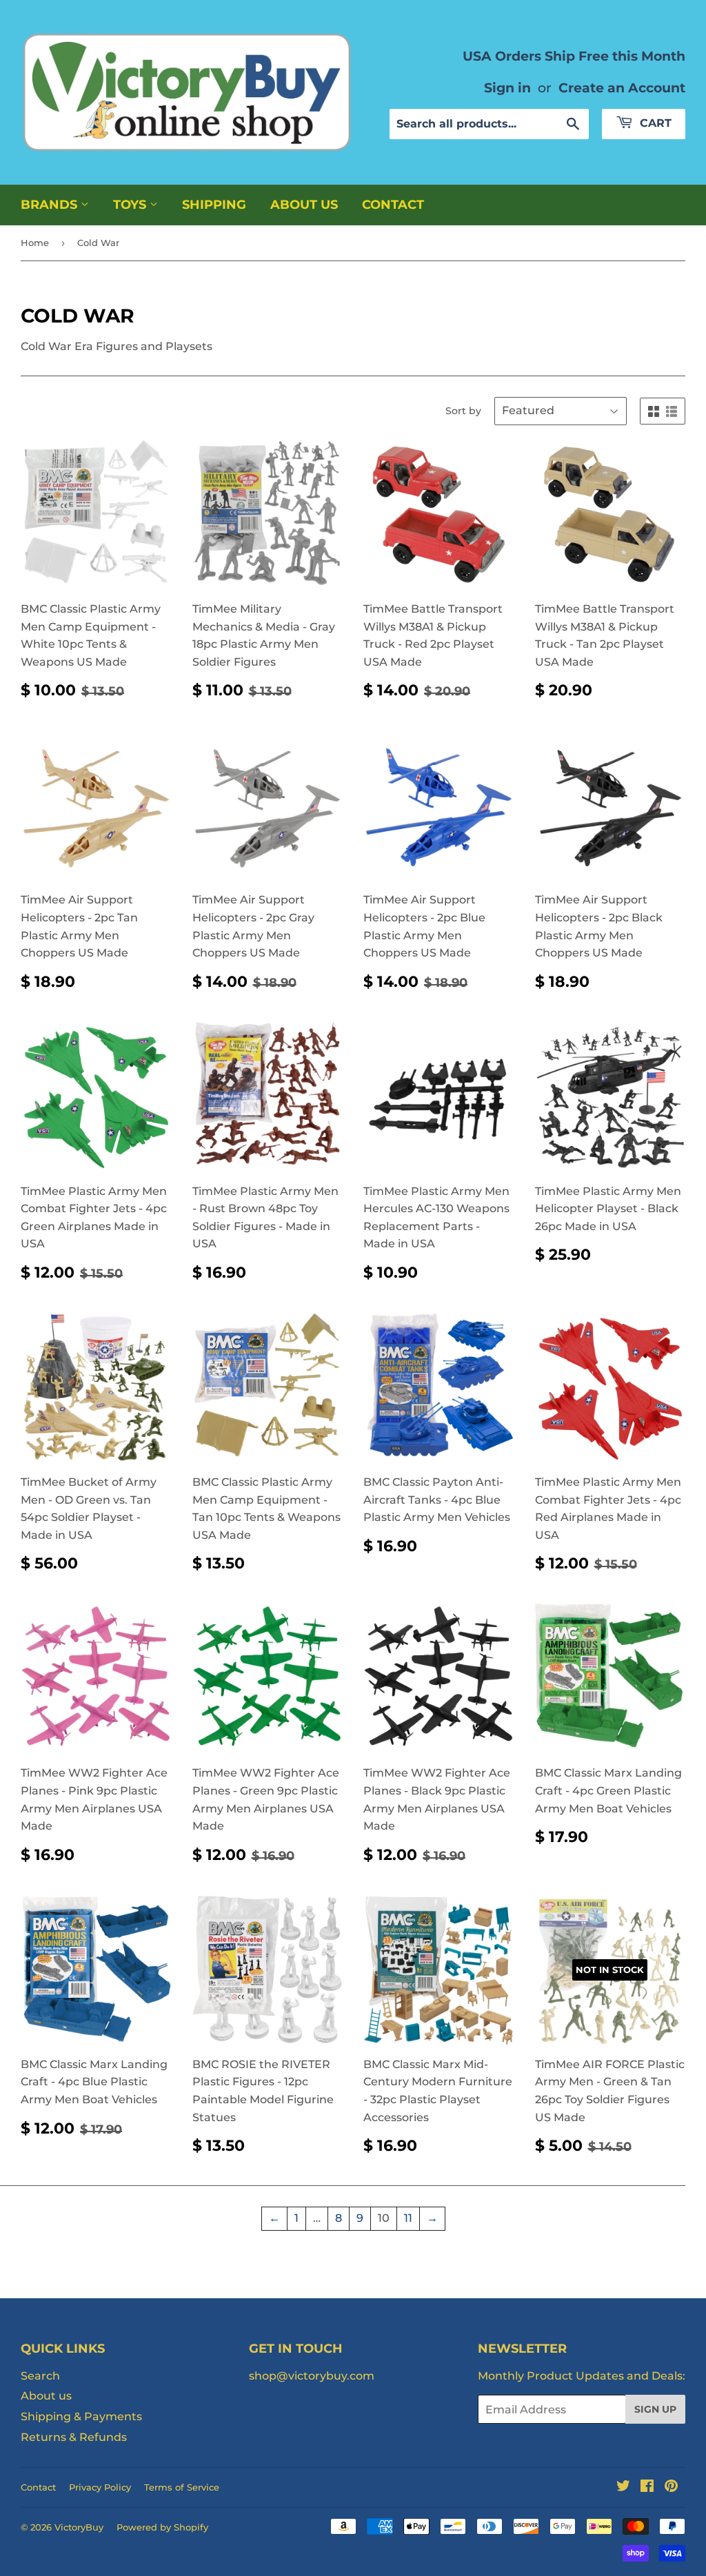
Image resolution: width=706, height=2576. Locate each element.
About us (304, 205)
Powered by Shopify (162, 2527)
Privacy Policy (100, 2487)
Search (40, 2376)
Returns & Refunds (74, 2437)
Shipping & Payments (81, 2416)
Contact (393, 205)
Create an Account (622, 88)
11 (408, 2218)
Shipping (214, 205)
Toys (131, 205)
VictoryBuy (79, 2527)
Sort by (463, 411)
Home (35, 243)
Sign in (507, 88)
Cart (654, 123)
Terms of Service (182, 2487)
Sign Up (655, 2409)
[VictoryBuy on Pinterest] (671, 2487)
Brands (51, 205)
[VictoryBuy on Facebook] (647, 2487)
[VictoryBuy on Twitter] (623, 2487)
